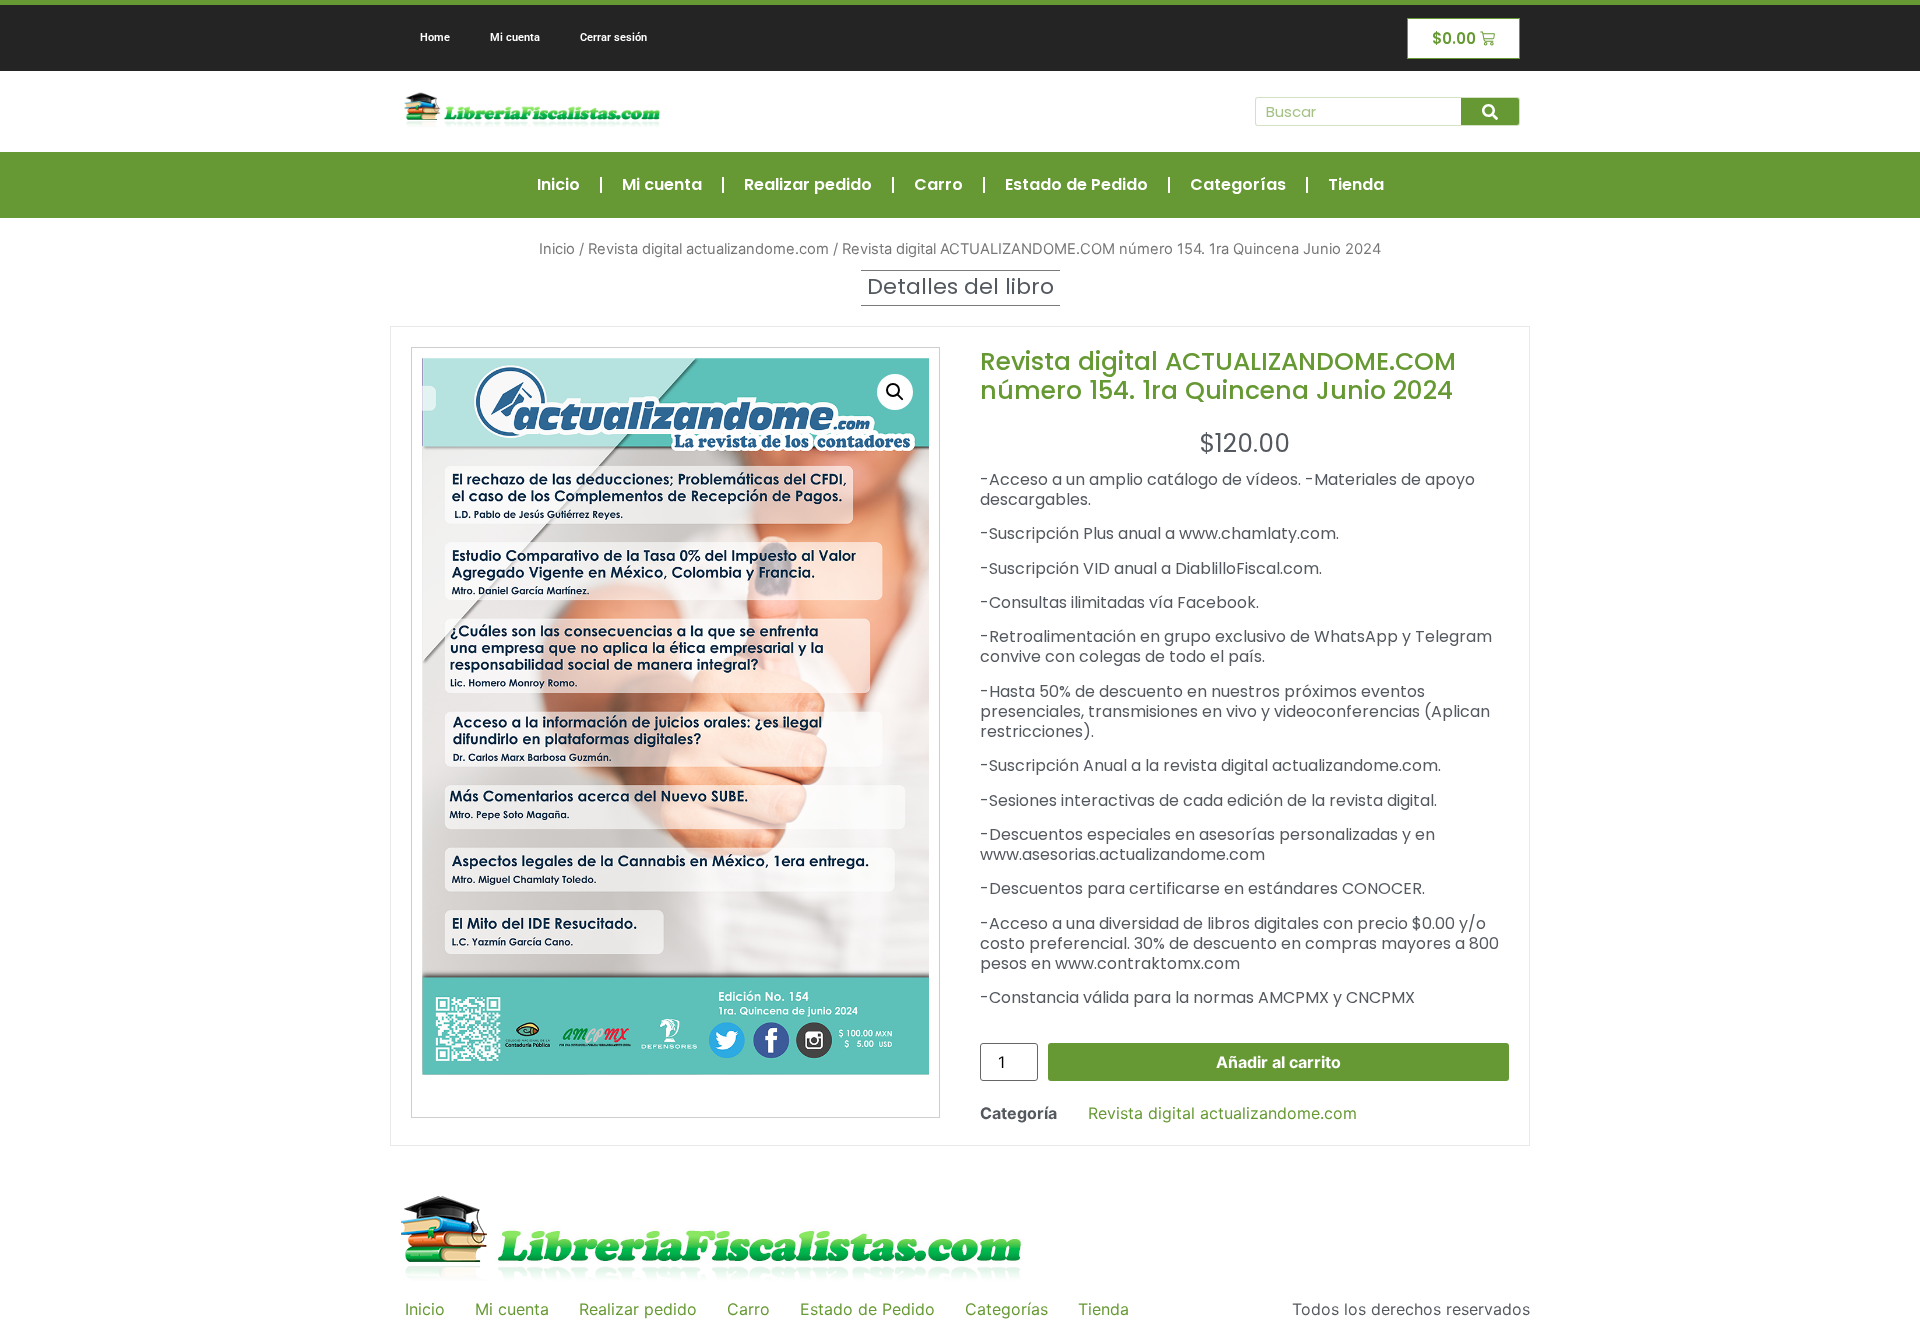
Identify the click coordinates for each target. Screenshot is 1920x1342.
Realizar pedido (808, 184)
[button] (895, 392)
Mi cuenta (515, 37)
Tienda (1356, 184)
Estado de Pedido (1076, 184)
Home (435, 37)
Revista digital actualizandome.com (708, 249)
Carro (938, 184)
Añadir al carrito (1278, 1062)
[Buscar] (1490, 111)
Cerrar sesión (613, 37)
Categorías (1238, 184)
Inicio (558, 184)
